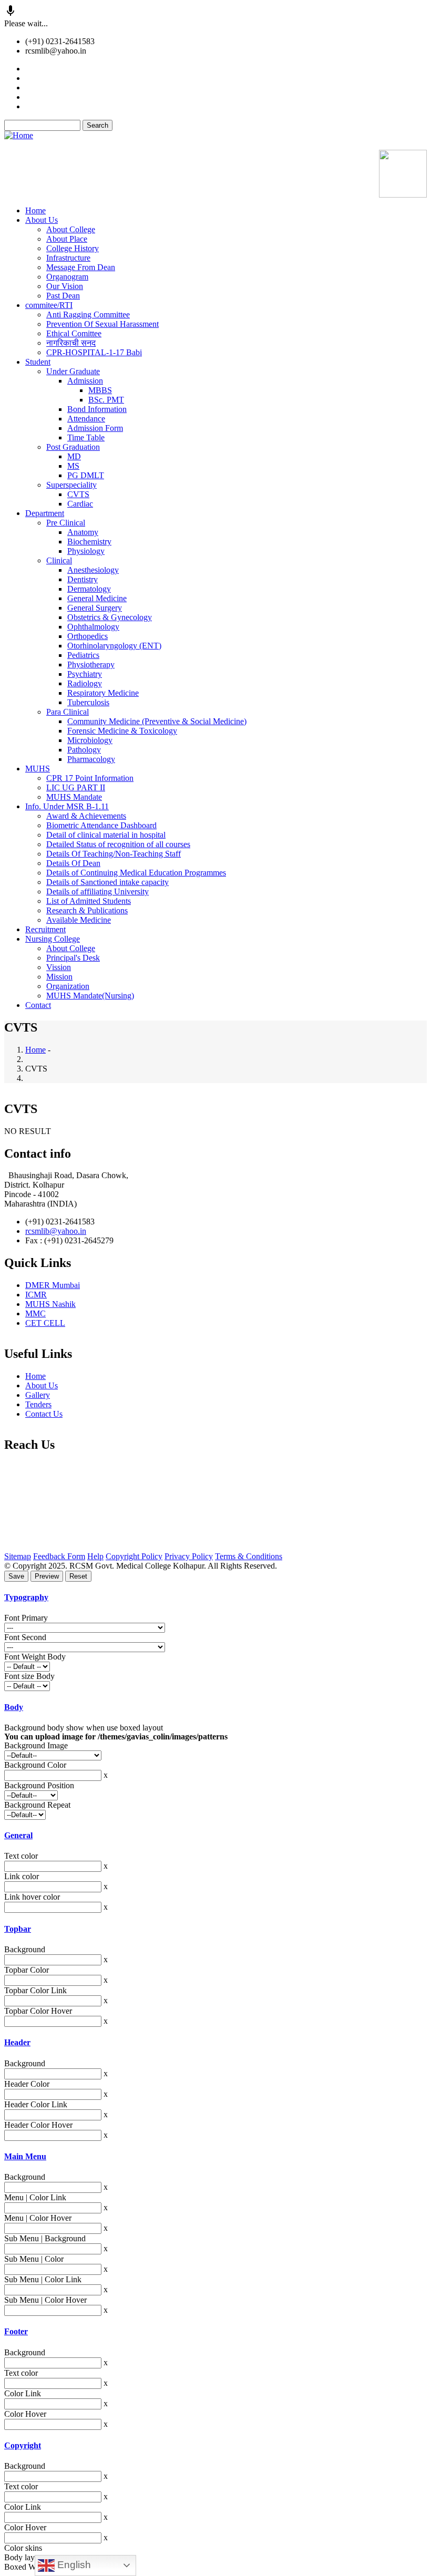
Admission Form (95, 428)
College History (73, 248)
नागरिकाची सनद (71, 343)
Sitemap (18, 1556)
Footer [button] (16, 2331)
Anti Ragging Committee (88, 315)
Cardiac (80, 504)
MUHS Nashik (50, 1304)
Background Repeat (37, 1805)
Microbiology (90, 740)
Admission (85, 381)
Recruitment (45, 929)
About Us (42, 220)
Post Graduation (73, 447)
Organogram (67, 277)
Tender (38, 69)
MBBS (100, 390)
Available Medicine (58, 106)
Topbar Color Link (35, 1990)
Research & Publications (87, 910)
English (73, 2565)
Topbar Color (27, 1970)
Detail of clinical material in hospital (106, 835)
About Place (67, 239)
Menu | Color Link (35, 2197)
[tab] (215, 1598)
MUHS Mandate (74, 797)
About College (71, 229)
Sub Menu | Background (45, 2238)
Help (95, 1556)
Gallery (38, 87)
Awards (38, 97)
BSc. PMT (106, 400)
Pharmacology (91, 759)
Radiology (85, 683)
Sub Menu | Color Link (43, 2279)
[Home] (19, 135)
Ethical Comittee (74, 333)
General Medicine (97, 598)
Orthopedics (88, 636)
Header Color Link (36, 2104)
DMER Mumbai (53, 1285)
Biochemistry (89, 542)
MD (74, 456)
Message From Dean (81, 267)
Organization (68, 986)
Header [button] (17, 2042)
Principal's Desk (73, 958)
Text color (21, 1856)
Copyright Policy (134, 1556)
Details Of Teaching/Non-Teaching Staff (114, 854)
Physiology (86, 551)
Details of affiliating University (98, 892)
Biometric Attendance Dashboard (101, 825)
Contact (38, 1005)
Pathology (84, 750)
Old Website (25, 145)
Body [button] (14, 1707)
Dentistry (83, 579)
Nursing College (53, 939)
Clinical (59, 560)
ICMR (36, 1295)
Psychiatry (85, 674)
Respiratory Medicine (103, 693)
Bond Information (97, 409)
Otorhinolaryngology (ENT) (114, 646)
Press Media (45, 78)
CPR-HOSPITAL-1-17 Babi (94, 352)
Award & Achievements (86, 816)
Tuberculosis (88, 702)
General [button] (18, 1835)
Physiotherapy (91, 664)
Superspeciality (71, 485)
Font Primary (26, 1618)
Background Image (36, 1745)
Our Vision (65, 286)
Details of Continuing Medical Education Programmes (136, 873)
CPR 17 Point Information (90, 778)
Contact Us (44, 1414)
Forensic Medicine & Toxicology (122, 731)
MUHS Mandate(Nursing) (90, 996)
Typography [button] (26, 1597)
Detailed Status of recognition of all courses (118, 844)
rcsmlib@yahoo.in (56, 1231)
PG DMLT (86, 475)
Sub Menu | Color (34, 2259)
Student (38, 362)
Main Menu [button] (25, 2156)
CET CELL (45, 1323)
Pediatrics (83, 655)
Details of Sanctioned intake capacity (107, 882)
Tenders (38, 1404)
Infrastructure (68, 258)
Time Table (86, 437)
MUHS (38, 769)
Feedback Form (59, 1556)
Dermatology (89, 589)
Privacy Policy (189, 1556)
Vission (59, 967)
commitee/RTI (49, 305)
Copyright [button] (23, 2445)
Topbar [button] (18, 1929)
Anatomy (83, 532)
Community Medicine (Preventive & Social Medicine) (157, 721)
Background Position (39, 1785)
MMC (35, 1313)
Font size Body (29, 1676)
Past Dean (63, 296)
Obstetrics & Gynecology (110, 617)
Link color (22, 1876)
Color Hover (25, 2414)
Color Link (23, 2393)
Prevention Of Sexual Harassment (102, 324)
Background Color (35, 1765)
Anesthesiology (93, 570)
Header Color (27, 2084)
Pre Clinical (66, 523)
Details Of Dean (73, 863)
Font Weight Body (35, 1657)
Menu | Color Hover (38, 2218)
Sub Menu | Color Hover (45, 2300)
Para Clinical (68, 712)
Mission (59, 977)
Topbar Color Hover (38, 2011)
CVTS (78, 494)
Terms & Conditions (249, 1556)
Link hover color (32, 1897)
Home (35, 210)
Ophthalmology (93, 627)
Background (25, 1949)
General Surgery (95, 608)
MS (73, 466)
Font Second (25, 1637)
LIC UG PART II (76, 787)
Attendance (86, 419)
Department (45, 513)
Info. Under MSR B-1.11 (67, 806)
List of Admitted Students (89, 901)
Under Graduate (73, 371)
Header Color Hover (38, 2125)
